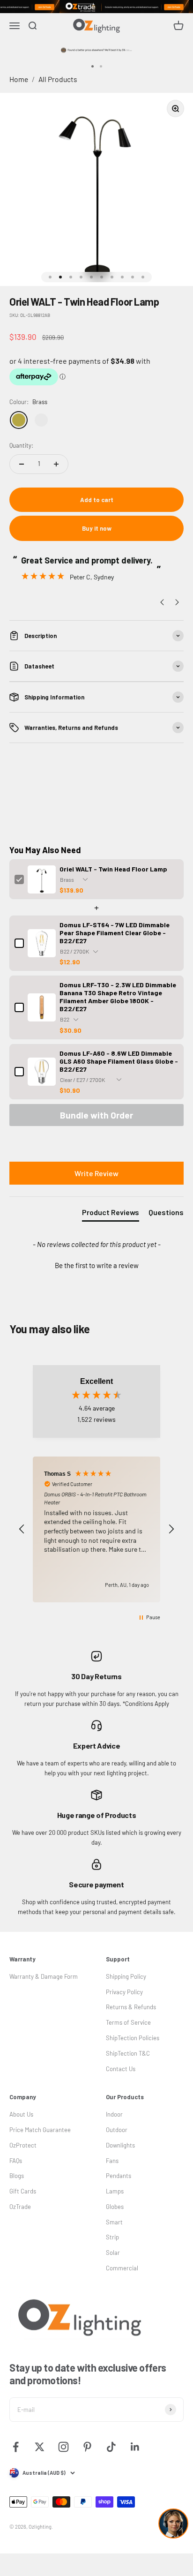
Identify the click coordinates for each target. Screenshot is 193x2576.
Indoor (114, 2114)
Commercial (122, 2268)
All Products (58, 79)
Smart (114, 2222)
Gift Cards (23, 2191)
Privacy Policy (124, 1992)
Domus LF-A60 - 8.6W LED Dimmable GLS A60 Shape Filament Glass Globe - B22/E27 (119, 1061)
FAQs (16, 2161)
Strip (112, 2237)
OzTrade (20, 2207)
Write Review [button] (96, 1173)
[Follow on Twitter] (40, 2447)
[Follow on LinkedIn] (135, 2447)
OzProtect (23, 2145)
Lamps (115, 2191)
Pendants (119, 2176)
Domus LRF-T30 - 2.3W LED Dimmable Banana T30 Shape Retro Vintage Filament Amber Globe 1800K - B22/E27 (118, 997)
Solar (113, 2253)
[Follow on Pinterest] (87, 2447)
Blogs (17, 2176)
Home (19, 79)
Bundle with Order (96, 1115)
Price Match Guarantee (40, 2130)
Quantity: (21, 445)
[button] (96, 1264)
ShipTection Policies (133, 2038)
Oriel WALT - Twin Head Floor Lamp (113, 869)
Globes (115, 2207)
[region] (96, 1529)
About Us (21, 2114)
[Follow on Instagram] (63, 2447)
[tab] (111, 1214)
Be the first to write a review (97, 1265)
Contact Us (121, 2069)
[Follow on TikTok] (111, 2447)
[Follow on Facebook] (16, 2447)
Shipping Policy (126, 1976)
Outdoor (117, 2130)
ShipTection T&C (128, 2053)
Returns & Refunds (131, 2007)
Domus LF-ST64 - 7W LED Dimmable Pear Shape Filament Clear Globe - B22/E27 (115, 933)
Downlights (120, 2145)
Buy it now (97, 528)
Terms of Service (128, 2022)
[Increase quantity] (56, 464)
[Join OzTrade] (96, 7)
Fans (112, 2161)
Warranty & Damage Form (44, 1976)
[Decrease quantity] (22, 464)
